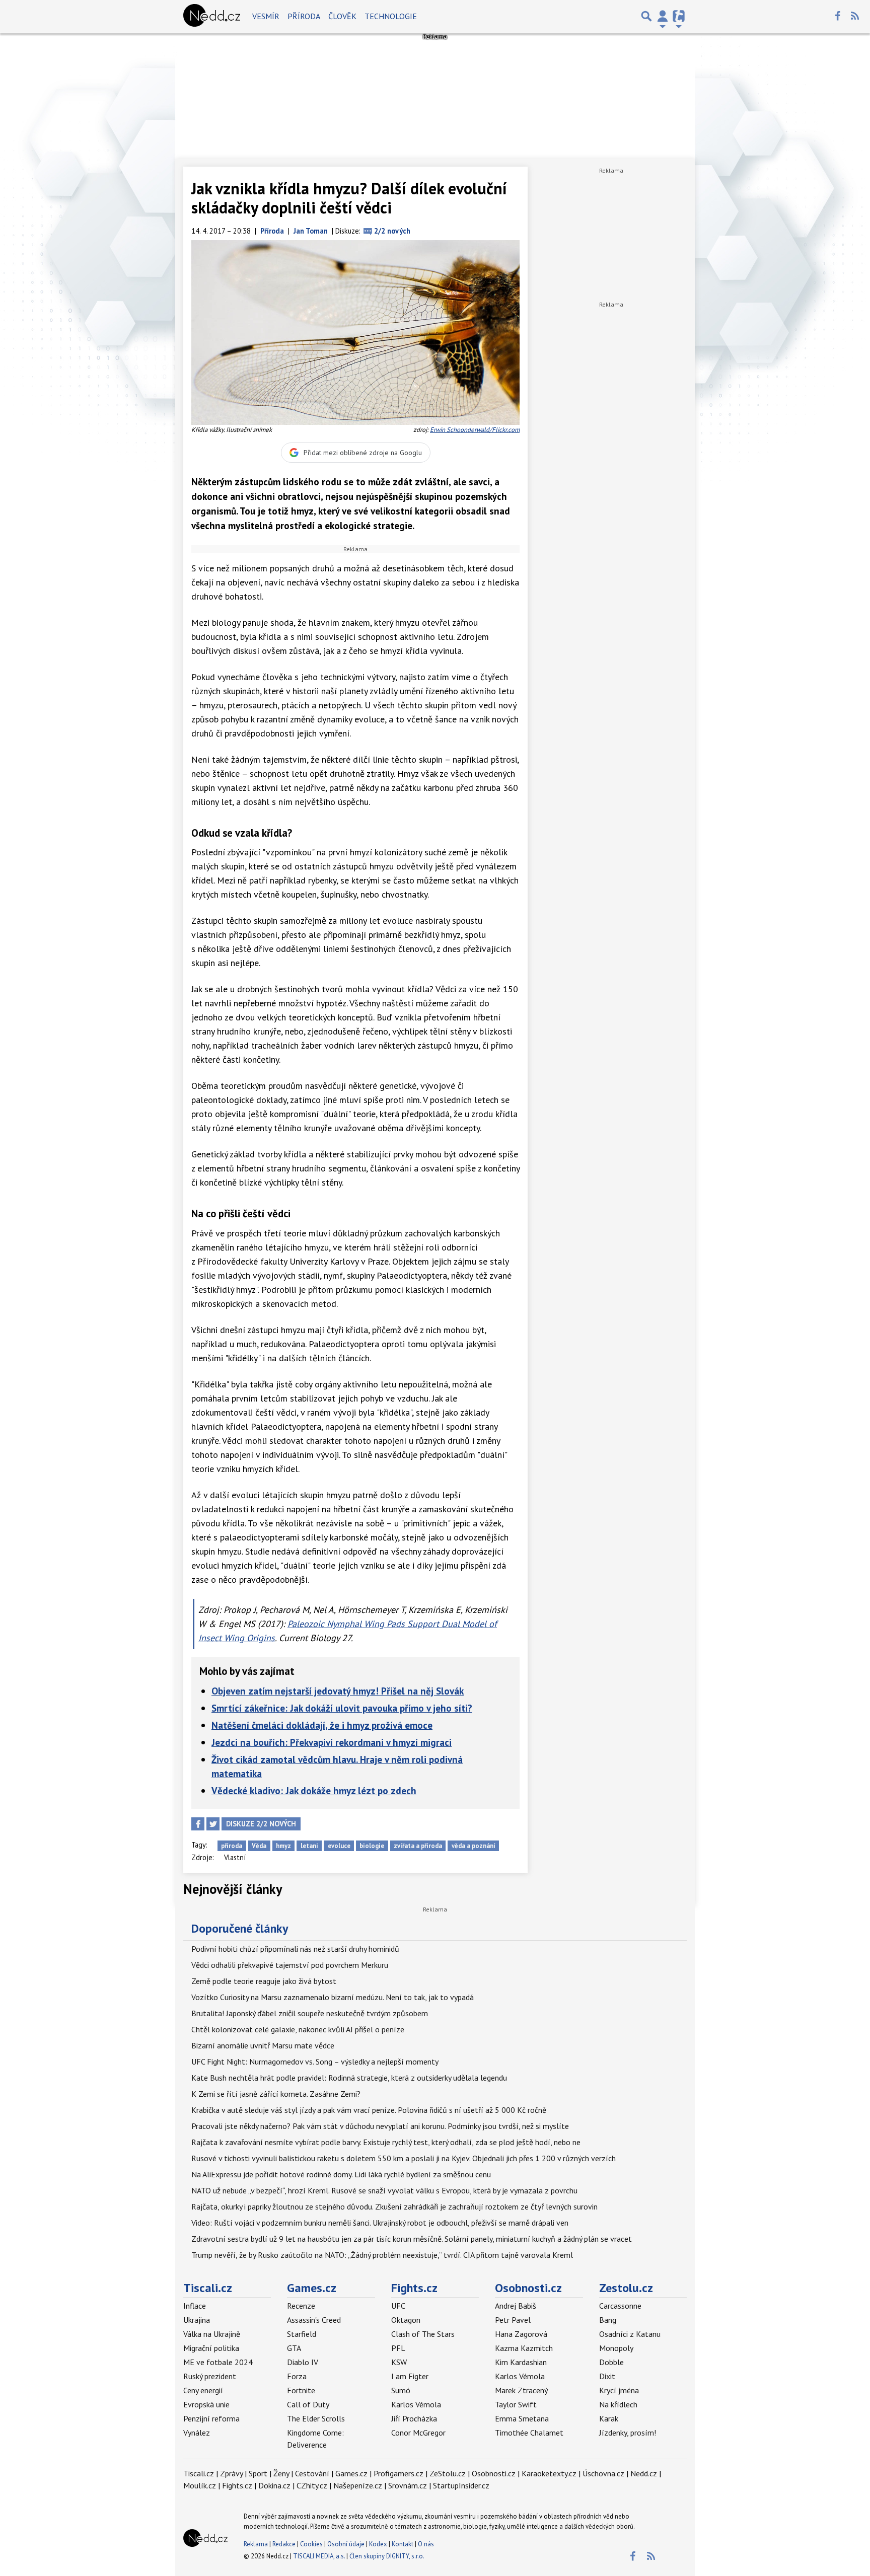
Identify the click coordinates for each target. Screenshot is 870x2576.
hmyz (283, 1846)
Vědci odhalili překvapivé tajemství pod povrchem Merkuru (290, 1965)
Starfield (302, 2334)
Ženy (281, 2473)
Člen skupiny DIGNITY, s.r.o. (387, 2556)
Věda (259, 1846)
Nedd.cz (644, 2473)
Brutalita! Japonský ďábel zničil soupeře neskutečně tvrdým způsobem (310, 2013)
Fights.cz (414, 2288)
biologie (372, 1846)
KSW (399, 2362)
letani (309, 1846)
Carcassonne (620, 2306)
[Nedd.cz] (212, 16)
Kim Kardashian (521, 2362)
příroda (232, 1846)
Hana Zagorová (521, 2334)
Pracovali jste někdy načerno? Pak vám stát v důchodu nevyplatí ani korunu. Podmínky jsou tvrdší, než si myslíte (380, 2126)
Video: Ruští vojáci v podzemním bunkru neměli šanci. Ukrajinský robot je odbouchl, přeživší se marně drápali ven (380, 2223)
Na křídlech (618, 2404)
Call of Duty (308, 2404)
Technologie (391, 16)
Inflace (195, 2306)
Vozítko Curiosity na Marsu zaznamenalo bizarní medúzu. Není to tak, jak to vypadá (333, 1997)
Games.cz (312, 2288)
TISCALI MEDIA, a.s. (319, 2556)
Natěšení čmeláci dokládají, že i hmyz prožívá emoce (322, 1725)
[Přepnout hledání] (646, 16)
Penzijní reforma (211, 2418)
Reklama (256, 2544)
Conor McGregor (418, 2433)
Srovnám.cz (408, 2485)
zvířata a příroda (418, 1846)
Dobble (611, 2362)
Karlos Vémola (416, 2404)
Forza (297, 2376)
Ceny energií (203, 2390)
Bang (608, 2320)
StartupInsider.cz (461, 2485)
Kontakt (403, 2544)
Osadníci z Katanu (630, 2334)
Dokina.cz (274, 2485)
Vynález (197, 2433)
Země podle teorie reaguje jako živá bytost (264, 1981)
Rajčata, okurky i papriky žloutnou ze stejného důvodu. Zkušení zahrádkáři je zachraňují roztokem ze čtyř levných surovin (394, 2206)
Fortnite (301, 2390)
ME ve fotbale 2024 (218, 2362)
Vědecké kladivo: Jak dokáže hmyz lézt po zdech (314, 1790)
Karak (609, 2418)
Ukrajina (197, 2320)
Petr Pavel (513, 2320)
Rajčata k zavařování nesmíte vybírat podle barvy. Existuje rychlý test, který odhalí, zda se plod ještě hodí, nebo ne (386, 2142)
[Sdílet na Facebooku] (198, 1824)
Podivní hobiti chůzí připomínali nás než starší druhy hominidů (295, 1949)
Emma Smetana (522, 2418)
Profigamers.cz (398, 2473)
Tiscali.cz (208, 2288)
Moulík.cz (200, 2485)
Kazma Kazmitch (524, 2348)
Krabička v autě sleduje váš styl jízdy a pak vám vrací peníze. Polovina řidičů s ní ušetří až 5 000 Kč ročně (369, 2110)
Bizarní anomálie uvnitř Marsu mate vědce (263, 2045)
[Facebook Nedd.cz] (837, 16)
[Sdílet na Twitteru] (213, 1824)
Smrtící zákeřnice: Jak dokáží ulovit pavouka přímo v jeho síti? (342, 1708)
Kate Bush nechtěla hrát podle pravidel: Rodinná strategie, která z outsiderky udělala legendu (349, 2078)
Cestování (312, 2473)
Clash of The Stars (423, 2334)
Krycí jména (619, 2390)
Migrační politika (211, 2348)
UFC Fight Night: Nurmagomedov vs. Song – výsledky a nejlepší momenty (315, 2062)
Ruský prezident (210, 2376)
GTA (294, 2348)
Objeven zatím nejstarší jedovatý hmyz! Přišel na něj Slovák (338, 1691)
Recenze (301, 2306)
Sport (258, 2473)
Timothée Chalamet (529, 2433)
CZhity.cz (312, 2485)
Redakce (284, 2544)
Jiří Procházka (414, 2418)
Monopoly (616, 2348)
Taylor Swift (516, 2404)
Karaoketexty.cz (549, 2473)
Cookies (311, 2544)
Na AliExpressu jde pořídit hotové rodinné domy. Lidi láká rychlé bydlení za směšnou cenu (341, 2174)
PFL (398, 2348)
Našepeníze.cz (358, 2485)
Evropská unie (206, 2404)
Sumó (401, 2390)
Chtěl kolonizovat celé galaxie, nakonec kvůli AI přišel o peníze (298, 2029)
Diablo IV (303, 2362)
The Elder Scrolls (316, 2418)
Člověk (342, 16)
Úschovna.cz (603, 2473)
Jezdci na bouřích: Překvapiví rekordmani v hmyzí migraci (332, 1742)
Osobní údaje (346, 2544)
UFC (398, 2306)
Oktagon (406, 2320)
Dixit (607, 2376)
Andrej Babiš (516, 2306)
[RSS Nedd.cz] (855, 16)
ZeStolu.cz (448, 2473)
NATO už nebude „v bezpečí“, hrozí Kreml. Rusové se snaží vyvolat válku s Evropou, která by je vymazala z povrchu (384, 2190)
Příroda (304, 16)
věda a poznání (474, 1846)
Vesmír (266, 16)
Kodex (379, 2544)
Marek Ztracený (521, 2390)
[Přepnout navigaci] (663, 16)
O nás (426, 2544)
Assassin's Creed (314, 2320)
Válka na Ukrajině (212, 2334)
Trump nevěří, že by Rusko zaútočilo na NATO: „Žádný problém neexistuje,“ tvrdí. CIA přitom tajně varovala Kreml (382, 2255)
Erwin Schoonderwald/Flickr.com (475, 430)
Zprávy (231, 2473)
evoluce (339, 1846)
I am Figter (410, 2376)
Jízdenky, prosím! (628, 2433)
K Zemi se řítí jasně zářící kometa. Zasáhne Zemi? (276, 2094)
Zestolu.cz (626, 2288)
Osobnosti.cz (528, 2288)
